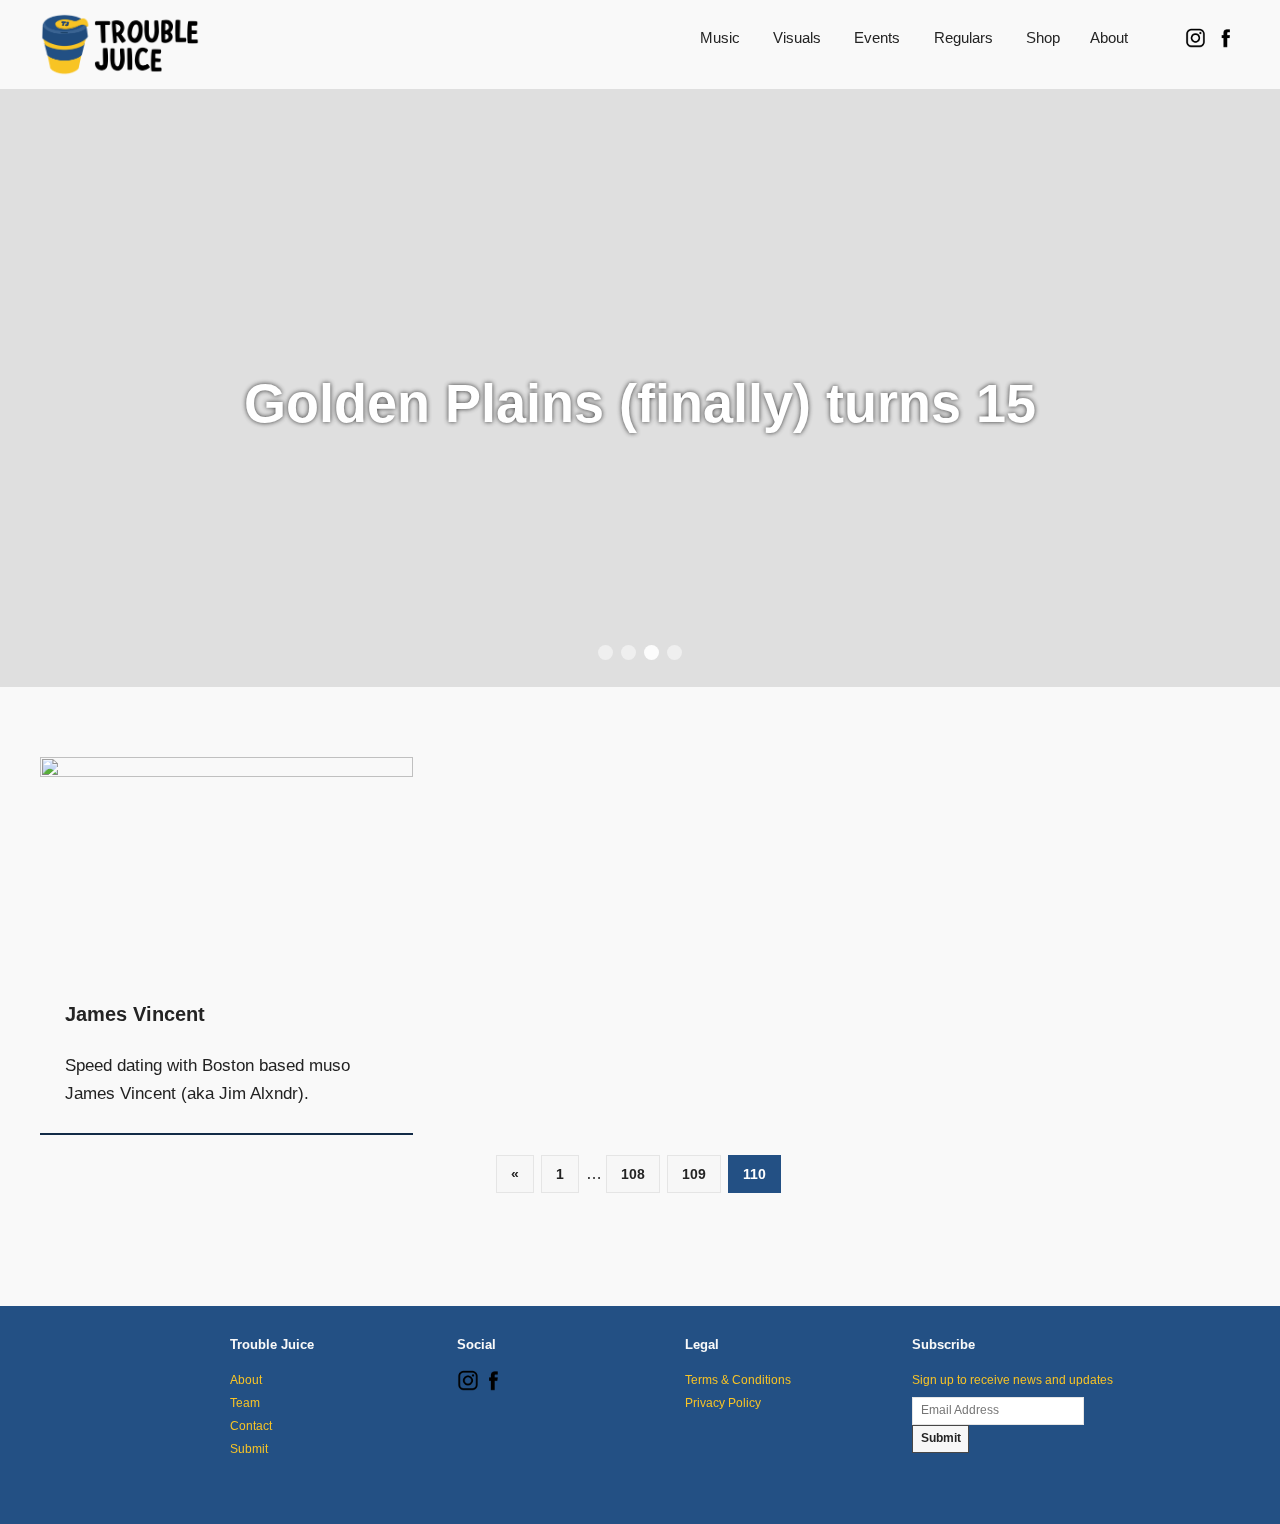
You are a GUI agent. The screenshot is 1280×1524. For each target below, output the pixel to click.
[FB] (493, 1387)
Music (720, 37)
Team (245, 1403)
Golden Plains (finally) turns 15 (640, 403)
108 (633, 1174)
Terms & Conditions (738, 1380)
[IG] (468, 1387)
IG (1195, 37)
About (1109, 37)
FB (1225, 37)
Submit (249, 1449)
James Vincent (135, 1014)
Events (877, 37)
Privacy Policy (723, 1403)
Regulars (963, 37)
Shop (1043, 37)
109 (694, 1174)
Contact (251, 1426)
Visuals (797, 37)
